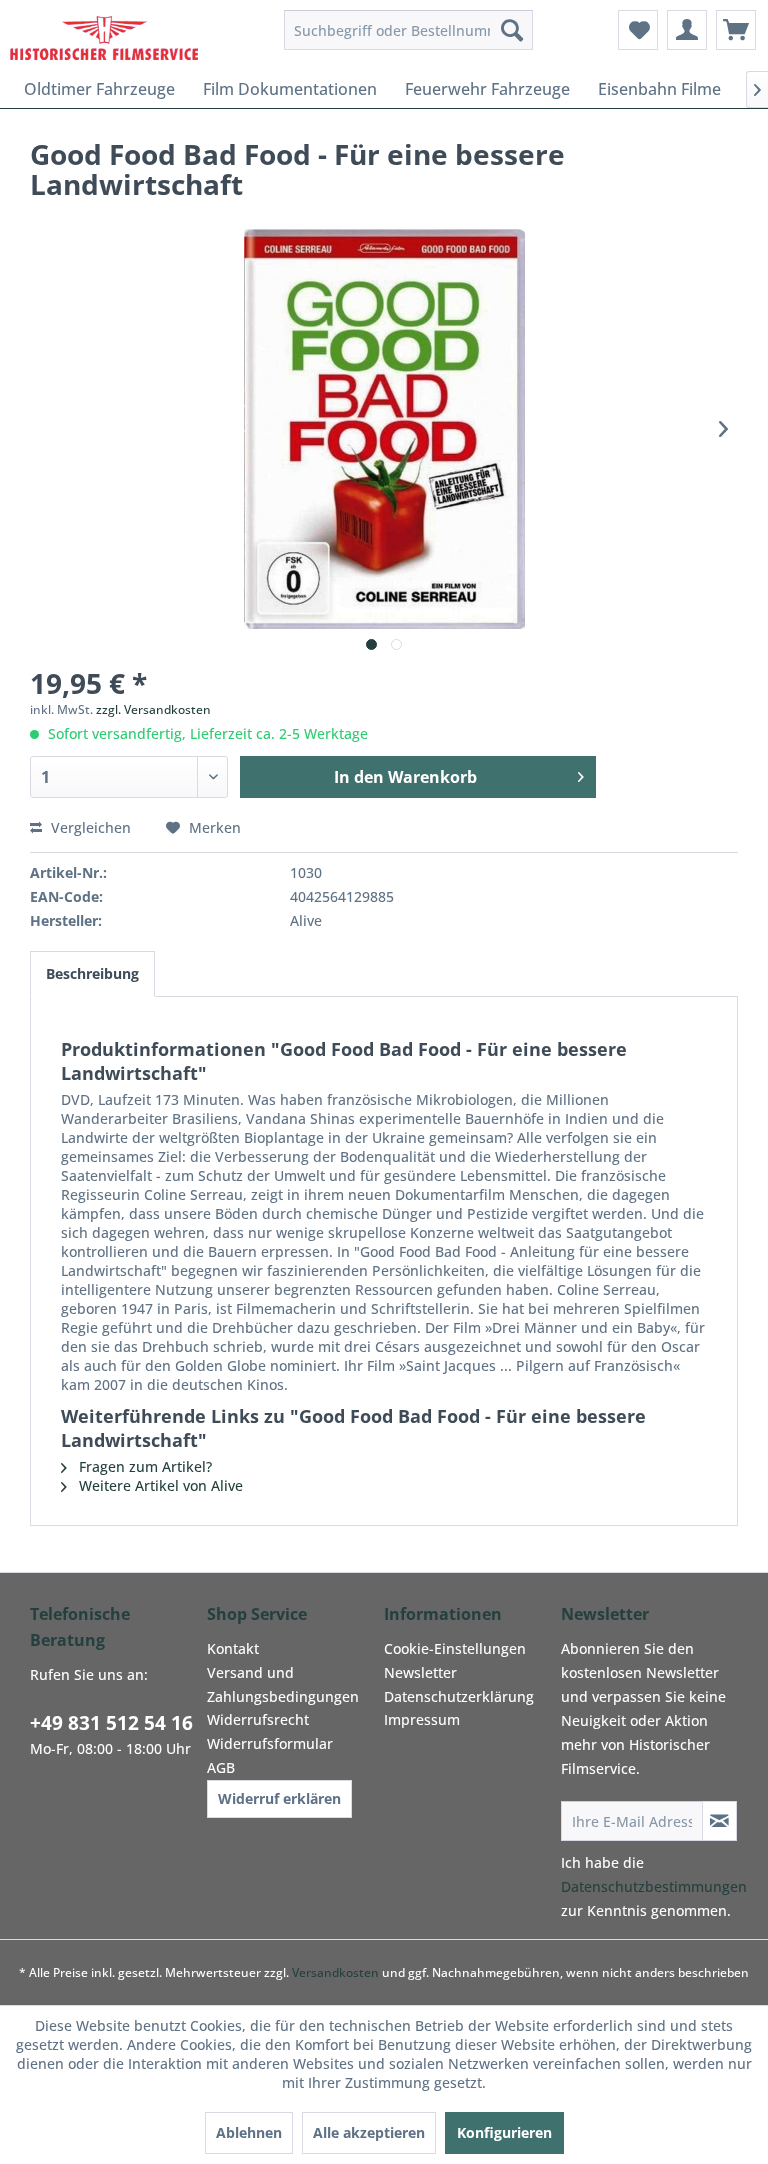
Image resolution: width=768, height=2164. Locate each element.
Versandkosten (335, 1972)
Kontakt (233, 1648)
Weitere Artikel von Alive (159, 1485)
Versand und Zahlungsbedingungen (283, 1684)
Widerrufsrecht (258, 1719)
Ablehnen (249, 2132)
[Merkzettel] (638, 30)
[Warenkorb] (736, 30)
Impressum (422, 1719)
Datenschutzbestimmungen (654, 1886)
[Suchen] (512, 30)
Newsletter (420, 1672)
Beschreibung (92, 973)
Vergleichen (89, 827)
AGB (221, 1767)
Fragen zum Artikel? (143, 1466)
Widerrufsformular (270, 1743)
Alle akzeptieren (369, 2132)
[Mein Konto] (687, 30)
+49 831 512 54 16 (111, 1723)
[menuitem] (409, 30)
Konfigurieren (504, 2132)
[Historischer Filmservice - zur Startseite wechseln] (104, 35)
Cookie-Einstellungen (455, 1648)
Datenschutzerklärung (459, 1696)
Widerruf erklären (279, 1798)
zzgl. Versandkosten (153, 709)
